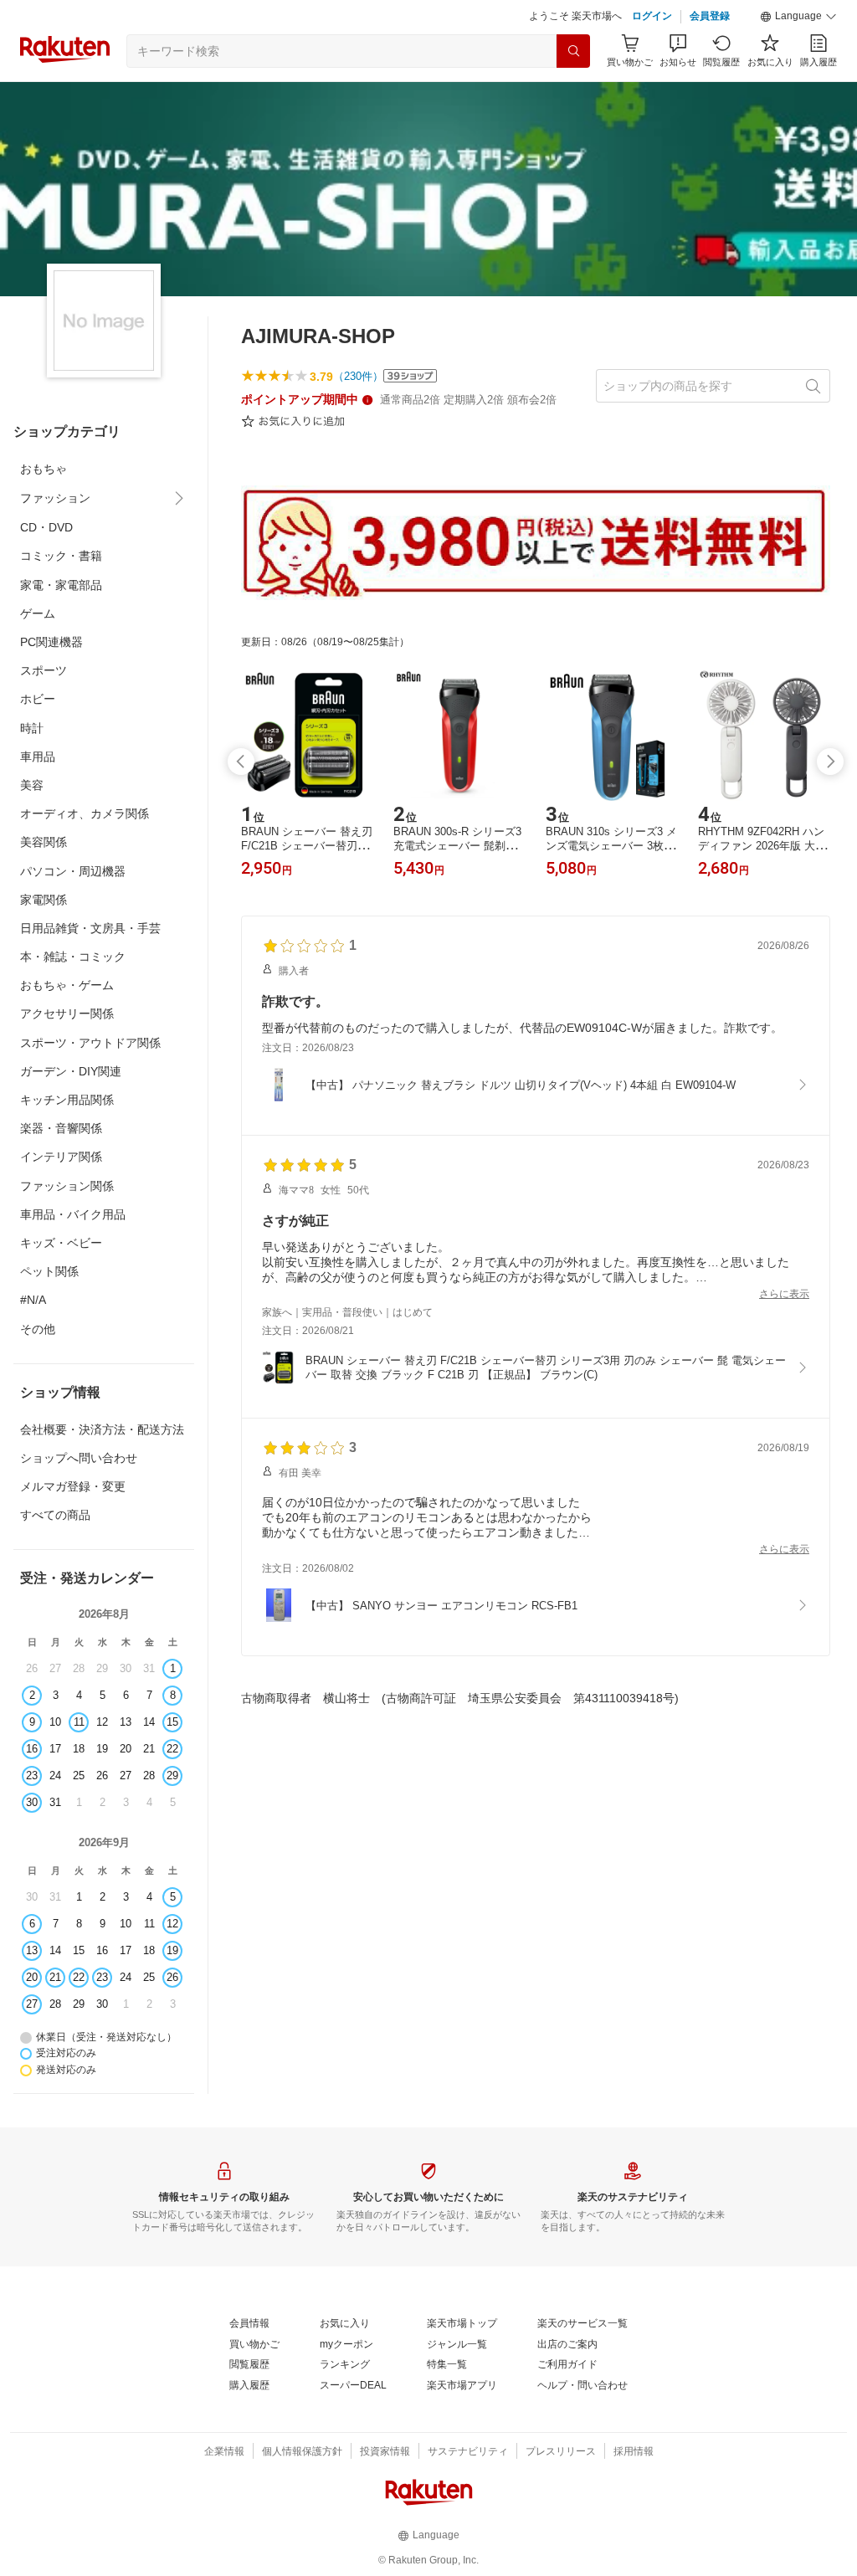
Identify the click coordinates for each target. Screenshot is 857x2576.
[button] (798, 59)
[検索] (573, 93)
